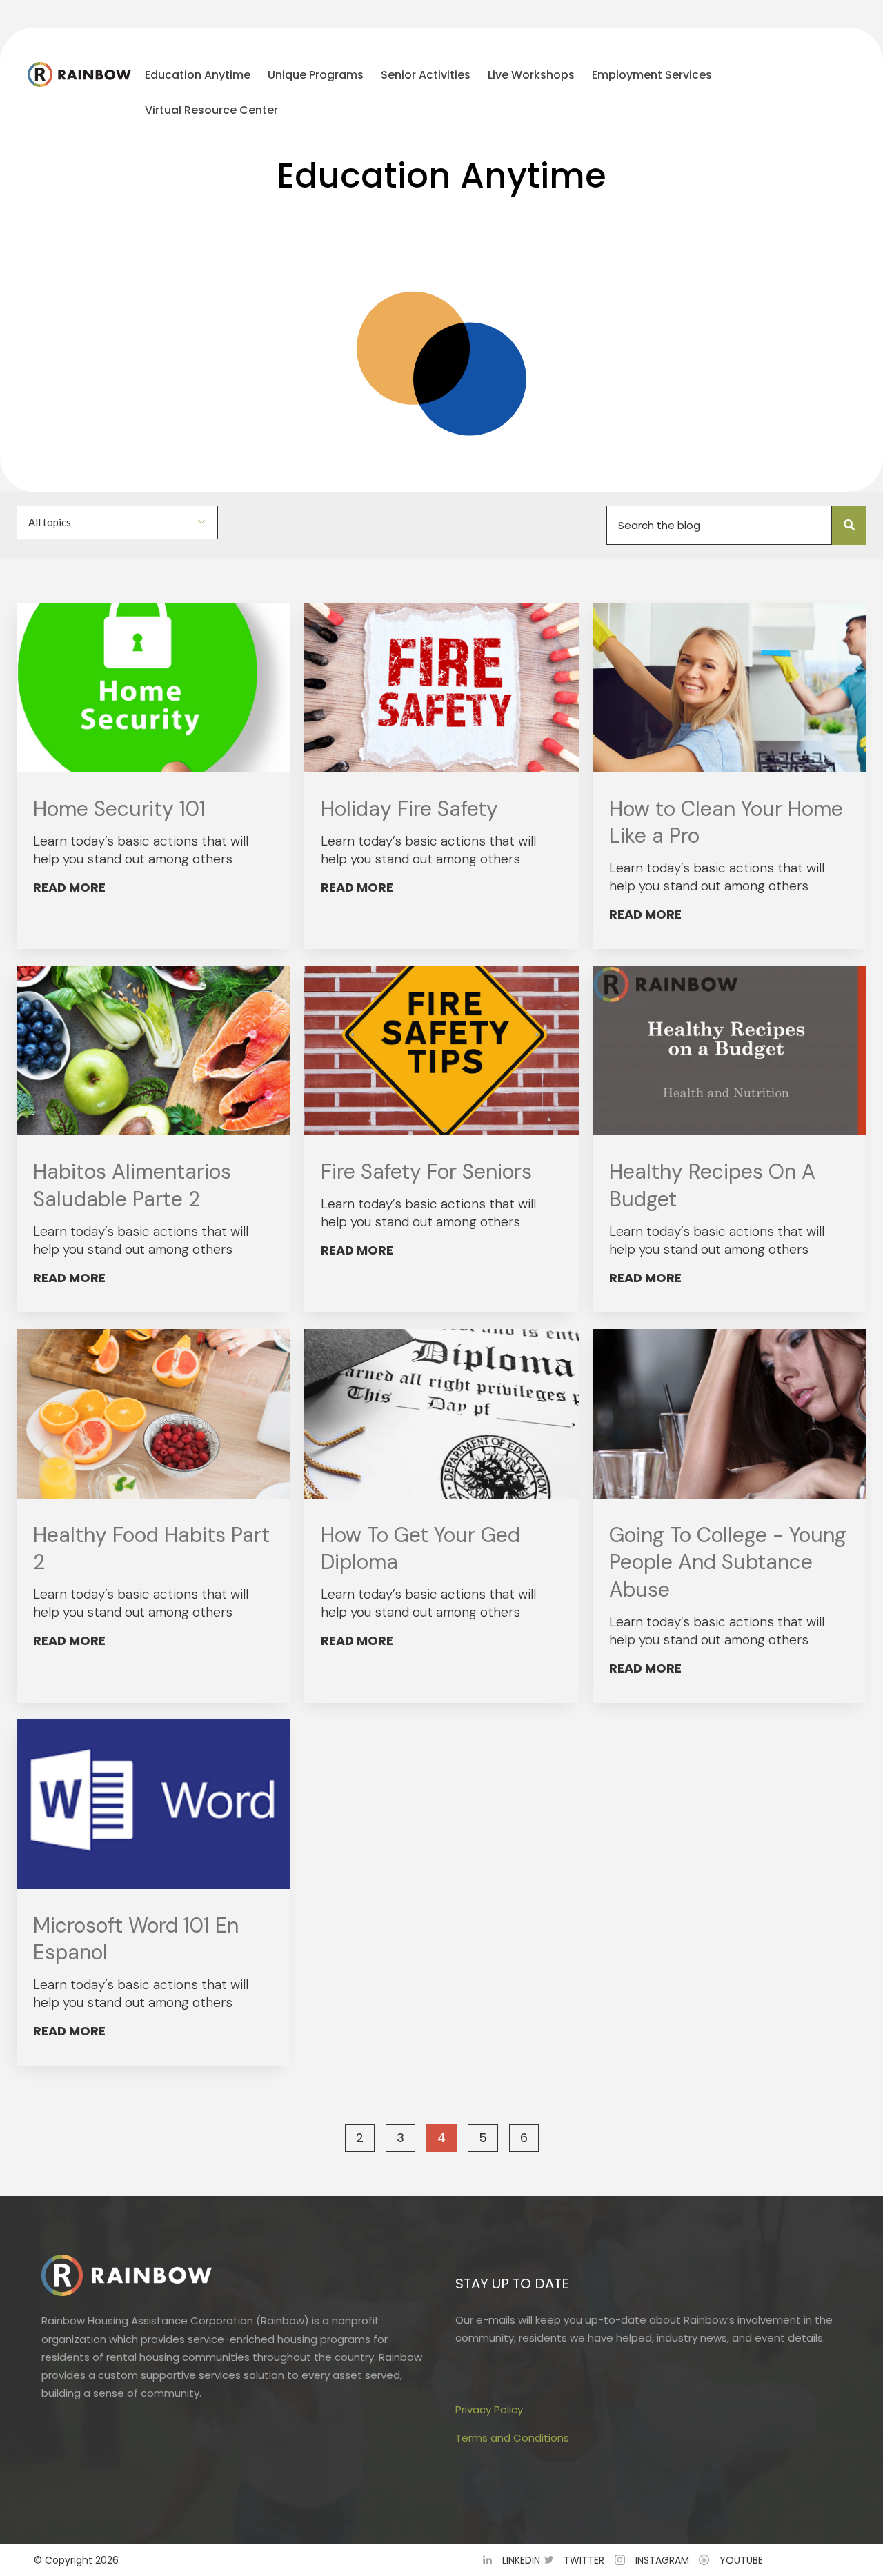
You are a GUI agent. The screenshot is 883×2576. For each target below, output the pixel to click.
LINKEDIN (521, 2560)
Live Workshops (531, 75)
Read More (69, 887)
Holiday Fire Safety (409, 809)
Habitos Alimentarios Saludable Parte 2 (132, 1185)
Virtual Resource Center (211, 110)
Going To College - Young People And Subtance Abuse (728, 1562)
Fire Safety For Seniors (426, 1171)
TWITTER (584, 2560)
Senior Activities (426, 75)
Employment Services (652, 75)
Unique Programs (316, 75)
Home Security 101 (119, 809)
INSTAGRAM (662, 2560)
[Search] (849, 525)
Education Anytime (198, 75)
